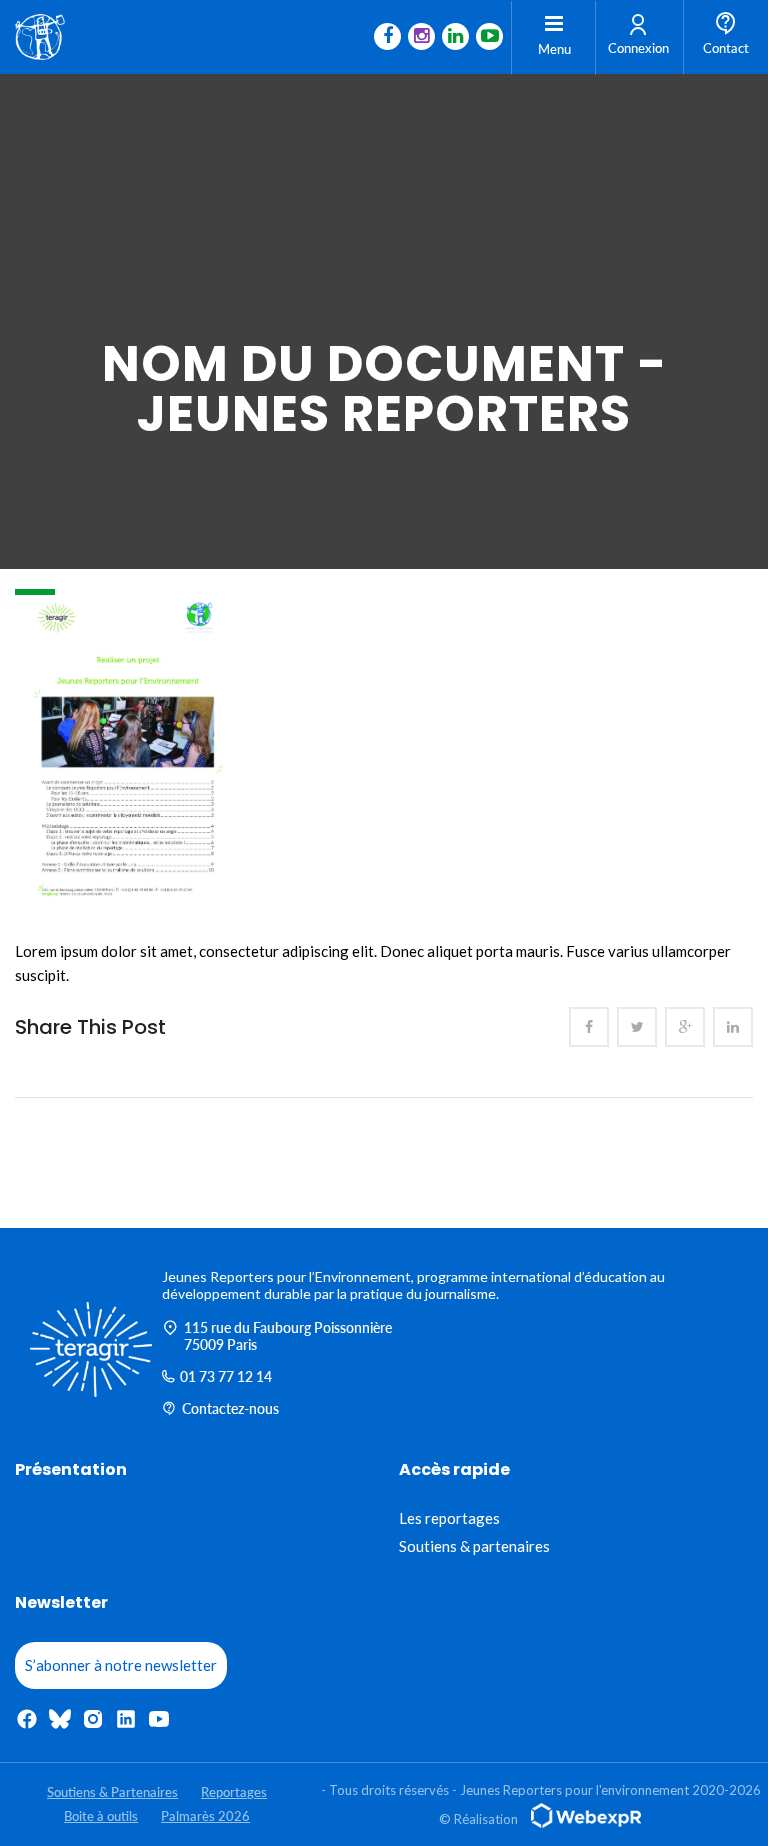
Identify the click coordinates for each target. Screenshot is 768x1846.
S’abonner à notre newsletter (121, 1665)
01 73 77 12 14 (226, 1376)
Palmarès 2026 (205, 1816)
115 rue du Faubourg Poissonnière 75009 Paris (288, 1336)
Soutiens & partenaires (474, 1546)
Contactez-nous (230, 1408)
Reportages (234, 1792)
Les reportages (449, 1518)
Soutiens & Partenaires (112, 1792)
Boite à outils (101, 1816)
